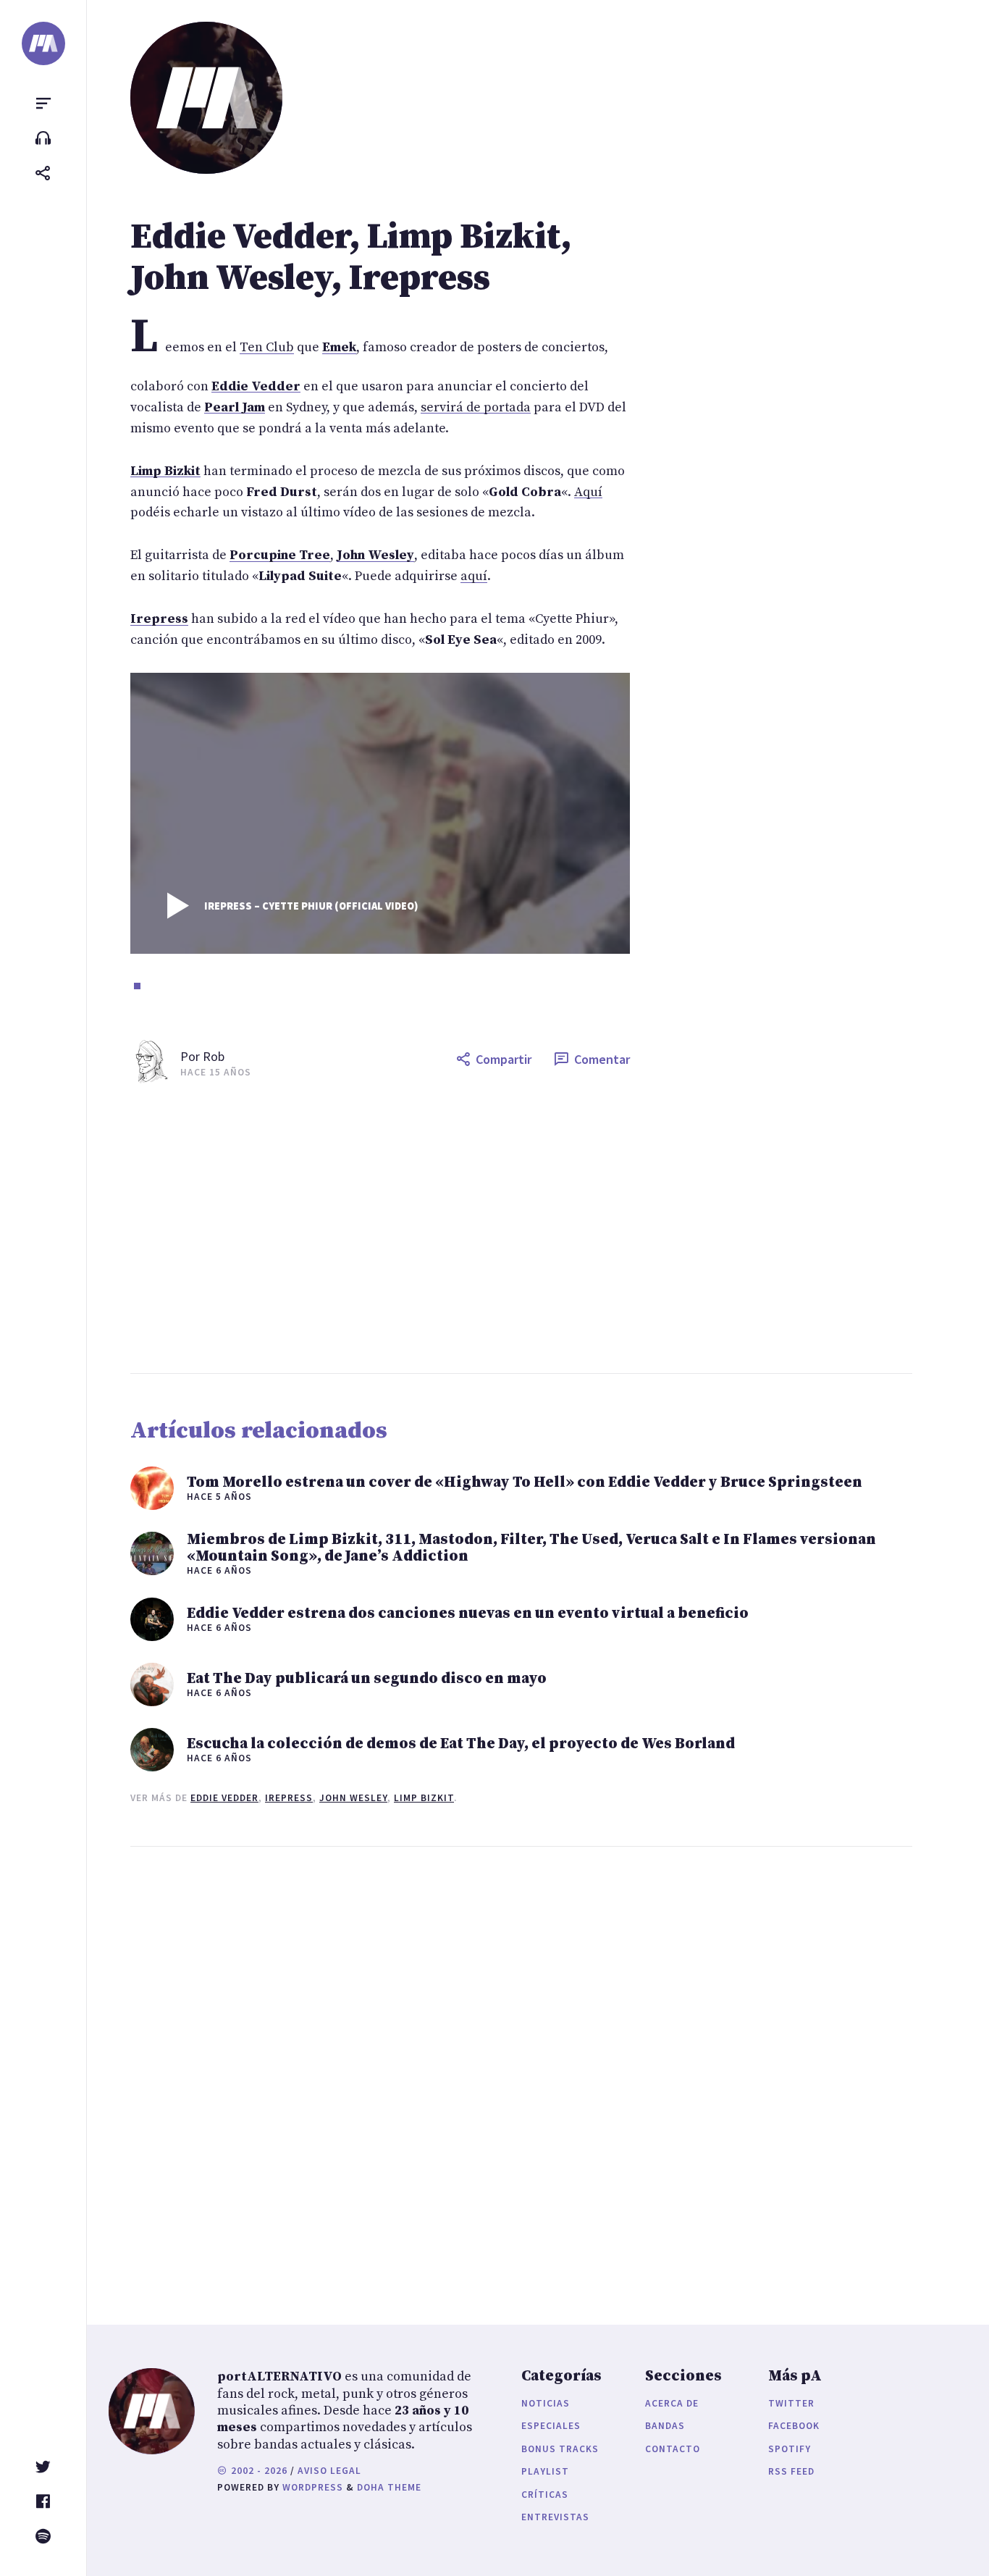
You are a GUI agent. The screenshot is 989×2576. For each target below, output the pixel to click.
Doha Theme (389, 2487)
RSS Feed (791, 2471)
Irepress (289, 1798)
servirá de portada (476, 407)
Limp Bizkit (424, 1798)
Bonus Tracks (560, 2449)
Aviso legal (329, 2471)
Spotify (790, 2449)
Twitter (791, 2403)
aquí (474, 576)
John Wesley (353, 1798)
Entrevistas (555, 2517)
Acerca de (672, 2403)
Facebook (794, 2426)
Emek (339, 347)
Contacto (673, 2449)
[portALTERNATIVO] (43, 43)
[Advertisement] (549, 1228)
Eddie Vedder (224, 1798)
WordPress (313, 2487)
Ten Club (267, 347)
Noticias (546, 2403)
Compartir (504, 1059)
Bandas (665, 2426)
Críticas (545, 2495)
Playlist (545, 2471)
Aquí (588, 492)
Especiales (551, 2426)
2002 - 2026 (258, 2471)
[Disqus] (380, 2071)
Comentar (602, 1059)
